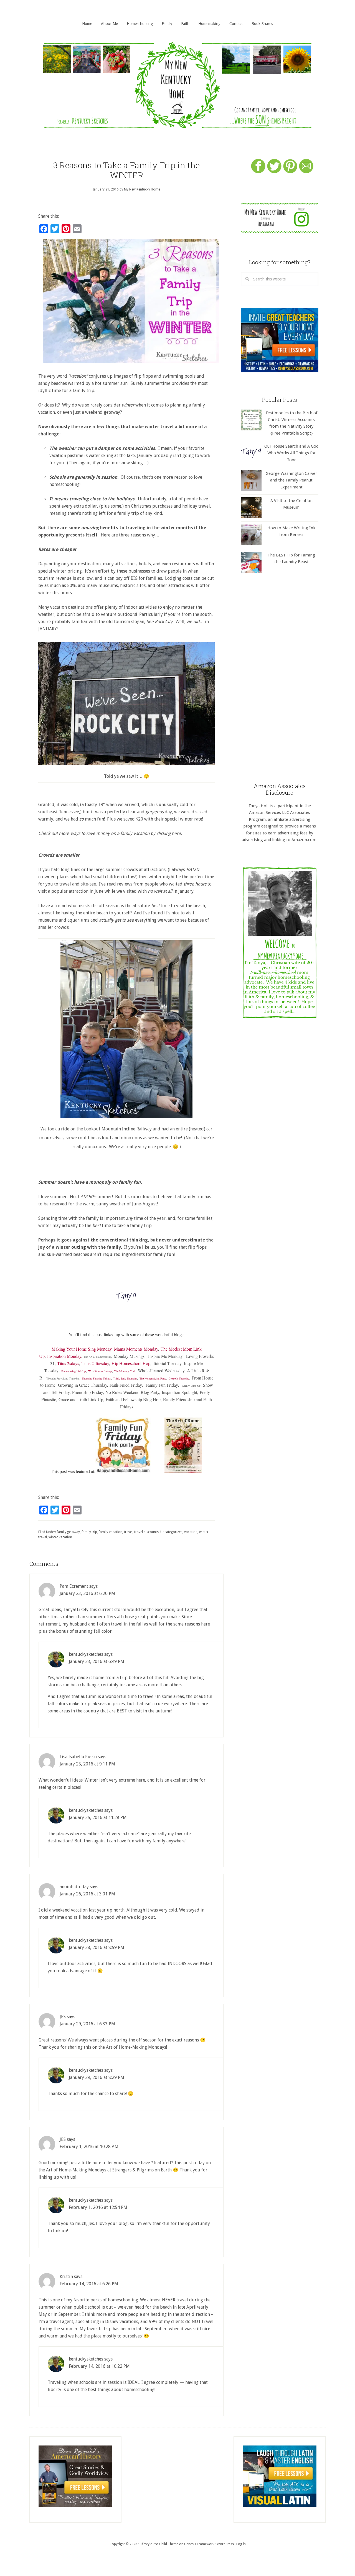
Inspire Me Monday (165, 1356)
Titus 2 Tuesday (95, 1363)
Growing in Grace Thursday (83, 1385)
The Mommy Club (125, 1371)
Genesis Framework (199, 2544)
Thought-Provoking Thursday (63, 1378)
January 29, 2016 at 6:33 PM (87, 2024)
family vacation (111, 1532)
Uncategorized (171, 1532)
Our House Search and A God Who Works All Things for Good (291, 453)
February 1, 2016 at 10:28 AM (89, 2147)
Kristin (66, 2277)
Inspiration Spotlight (179, 1392)
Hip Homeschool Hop (131, 1363)
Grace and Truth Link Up (81, 1399)
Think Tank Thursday (125, 1378)
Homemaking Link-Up (73, 1371)
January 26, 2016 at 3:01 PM (87, 1894)
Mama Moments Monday (136, 1349)
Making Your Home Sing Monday (82, 1349)
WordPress (225, 2544)
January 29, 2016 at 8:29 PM (97, 2077)
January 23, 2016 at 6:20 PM (87, 1593)
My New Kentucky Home (177, 85)
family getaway (68, 1532)
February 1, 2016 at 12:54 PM (98, 2207)
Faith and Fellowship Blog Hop (133, 1399)
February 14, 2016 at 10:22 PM (99, 2366)
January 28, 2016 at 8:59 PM (97, 1947)
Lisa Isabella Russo (78, 1757)
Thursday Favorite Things (96, 1378)
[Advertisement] (280, 678)
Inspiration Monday (64, 1356)
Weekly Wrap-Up (191, 1386)
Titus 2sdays (68, 1363)
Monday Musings (129, 1356)
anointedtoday (74, 1887)
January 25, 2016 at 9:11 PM (87, 1764)
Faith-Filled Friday (126, 1385)
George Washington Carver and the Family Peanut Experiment (291, 480)
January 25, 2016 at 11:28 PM (98, 1818)
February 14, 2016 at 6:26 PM (89, 2284)
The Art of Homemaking (97, 1357)
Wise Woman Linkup (100, 1371)
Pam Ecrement (74, 1586)
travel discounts (146, 1532)
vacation (191, 1532)
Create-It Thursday (179, 1378)
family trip (89, 1532)
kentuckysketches (86, 1654)
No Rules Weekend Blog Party (132, 1392)
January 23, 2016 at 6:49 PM (97, 1661)
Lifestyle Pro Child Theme (159, 2544)
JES (63, 2017)
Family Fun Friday (162, 1385)
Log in (241, 2544)
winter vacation (60, 1537)
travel (128, 1532)
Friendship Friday (88, 1392)
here (176, 833)
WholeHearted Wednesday (161, 1370)
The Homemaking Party (153, 1378)
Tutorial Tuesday (167, 1363)
